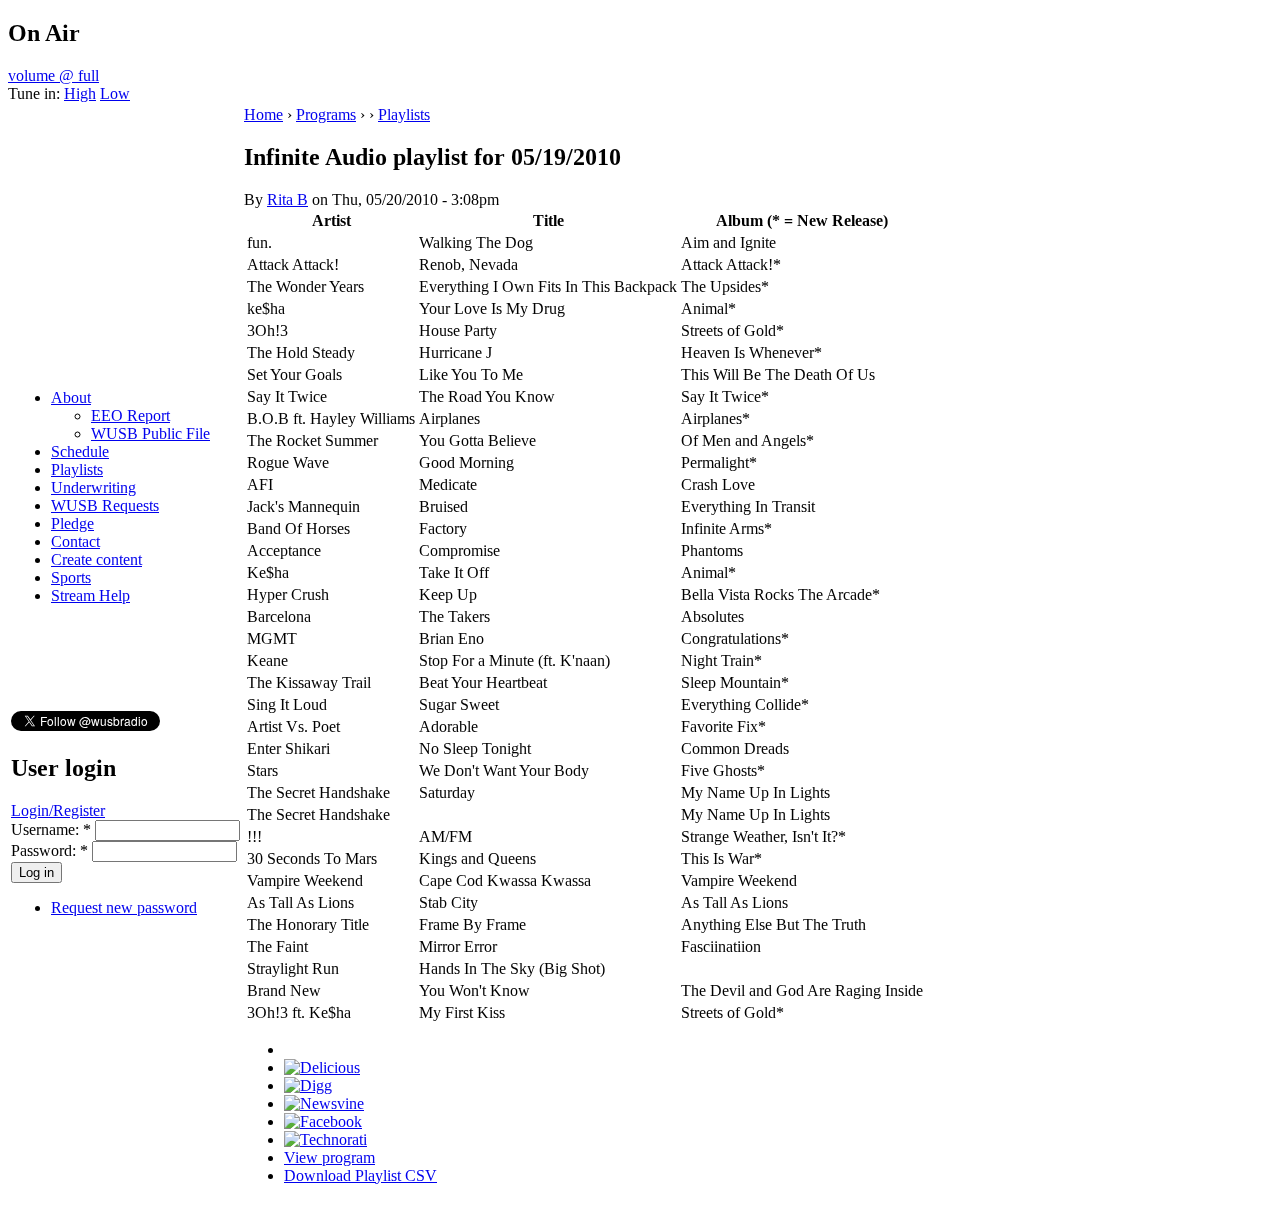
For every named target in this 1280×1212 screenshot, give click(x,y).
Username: (51, 829)
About (71, 397)
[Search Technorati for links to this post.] (325, 1139)
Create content (96, 559)
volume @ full (53, 75)
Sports (71, 577)
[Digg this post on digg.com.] (308, 1085)
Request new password (124, 907)
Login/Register (58, 810)
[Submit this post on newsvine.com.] (324, 1103)
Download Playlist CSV (360, 1175)
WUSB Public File (150, 433)
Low (115, 93)
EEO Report (130, 415)
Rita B (287, 199)
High (80, 93)
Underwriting (93, 487)
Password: (49, 850)
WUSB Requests (105, 505)
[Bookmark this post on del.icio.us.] (322, 1067)
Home (263, 114)
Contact (75, 541)
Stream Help (90, 595)
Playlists (77, 469)
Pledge (72, 523)
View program (329, 1157)
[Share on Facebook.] (323, 1121)
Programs (326, 114)
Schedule (80, 451)
